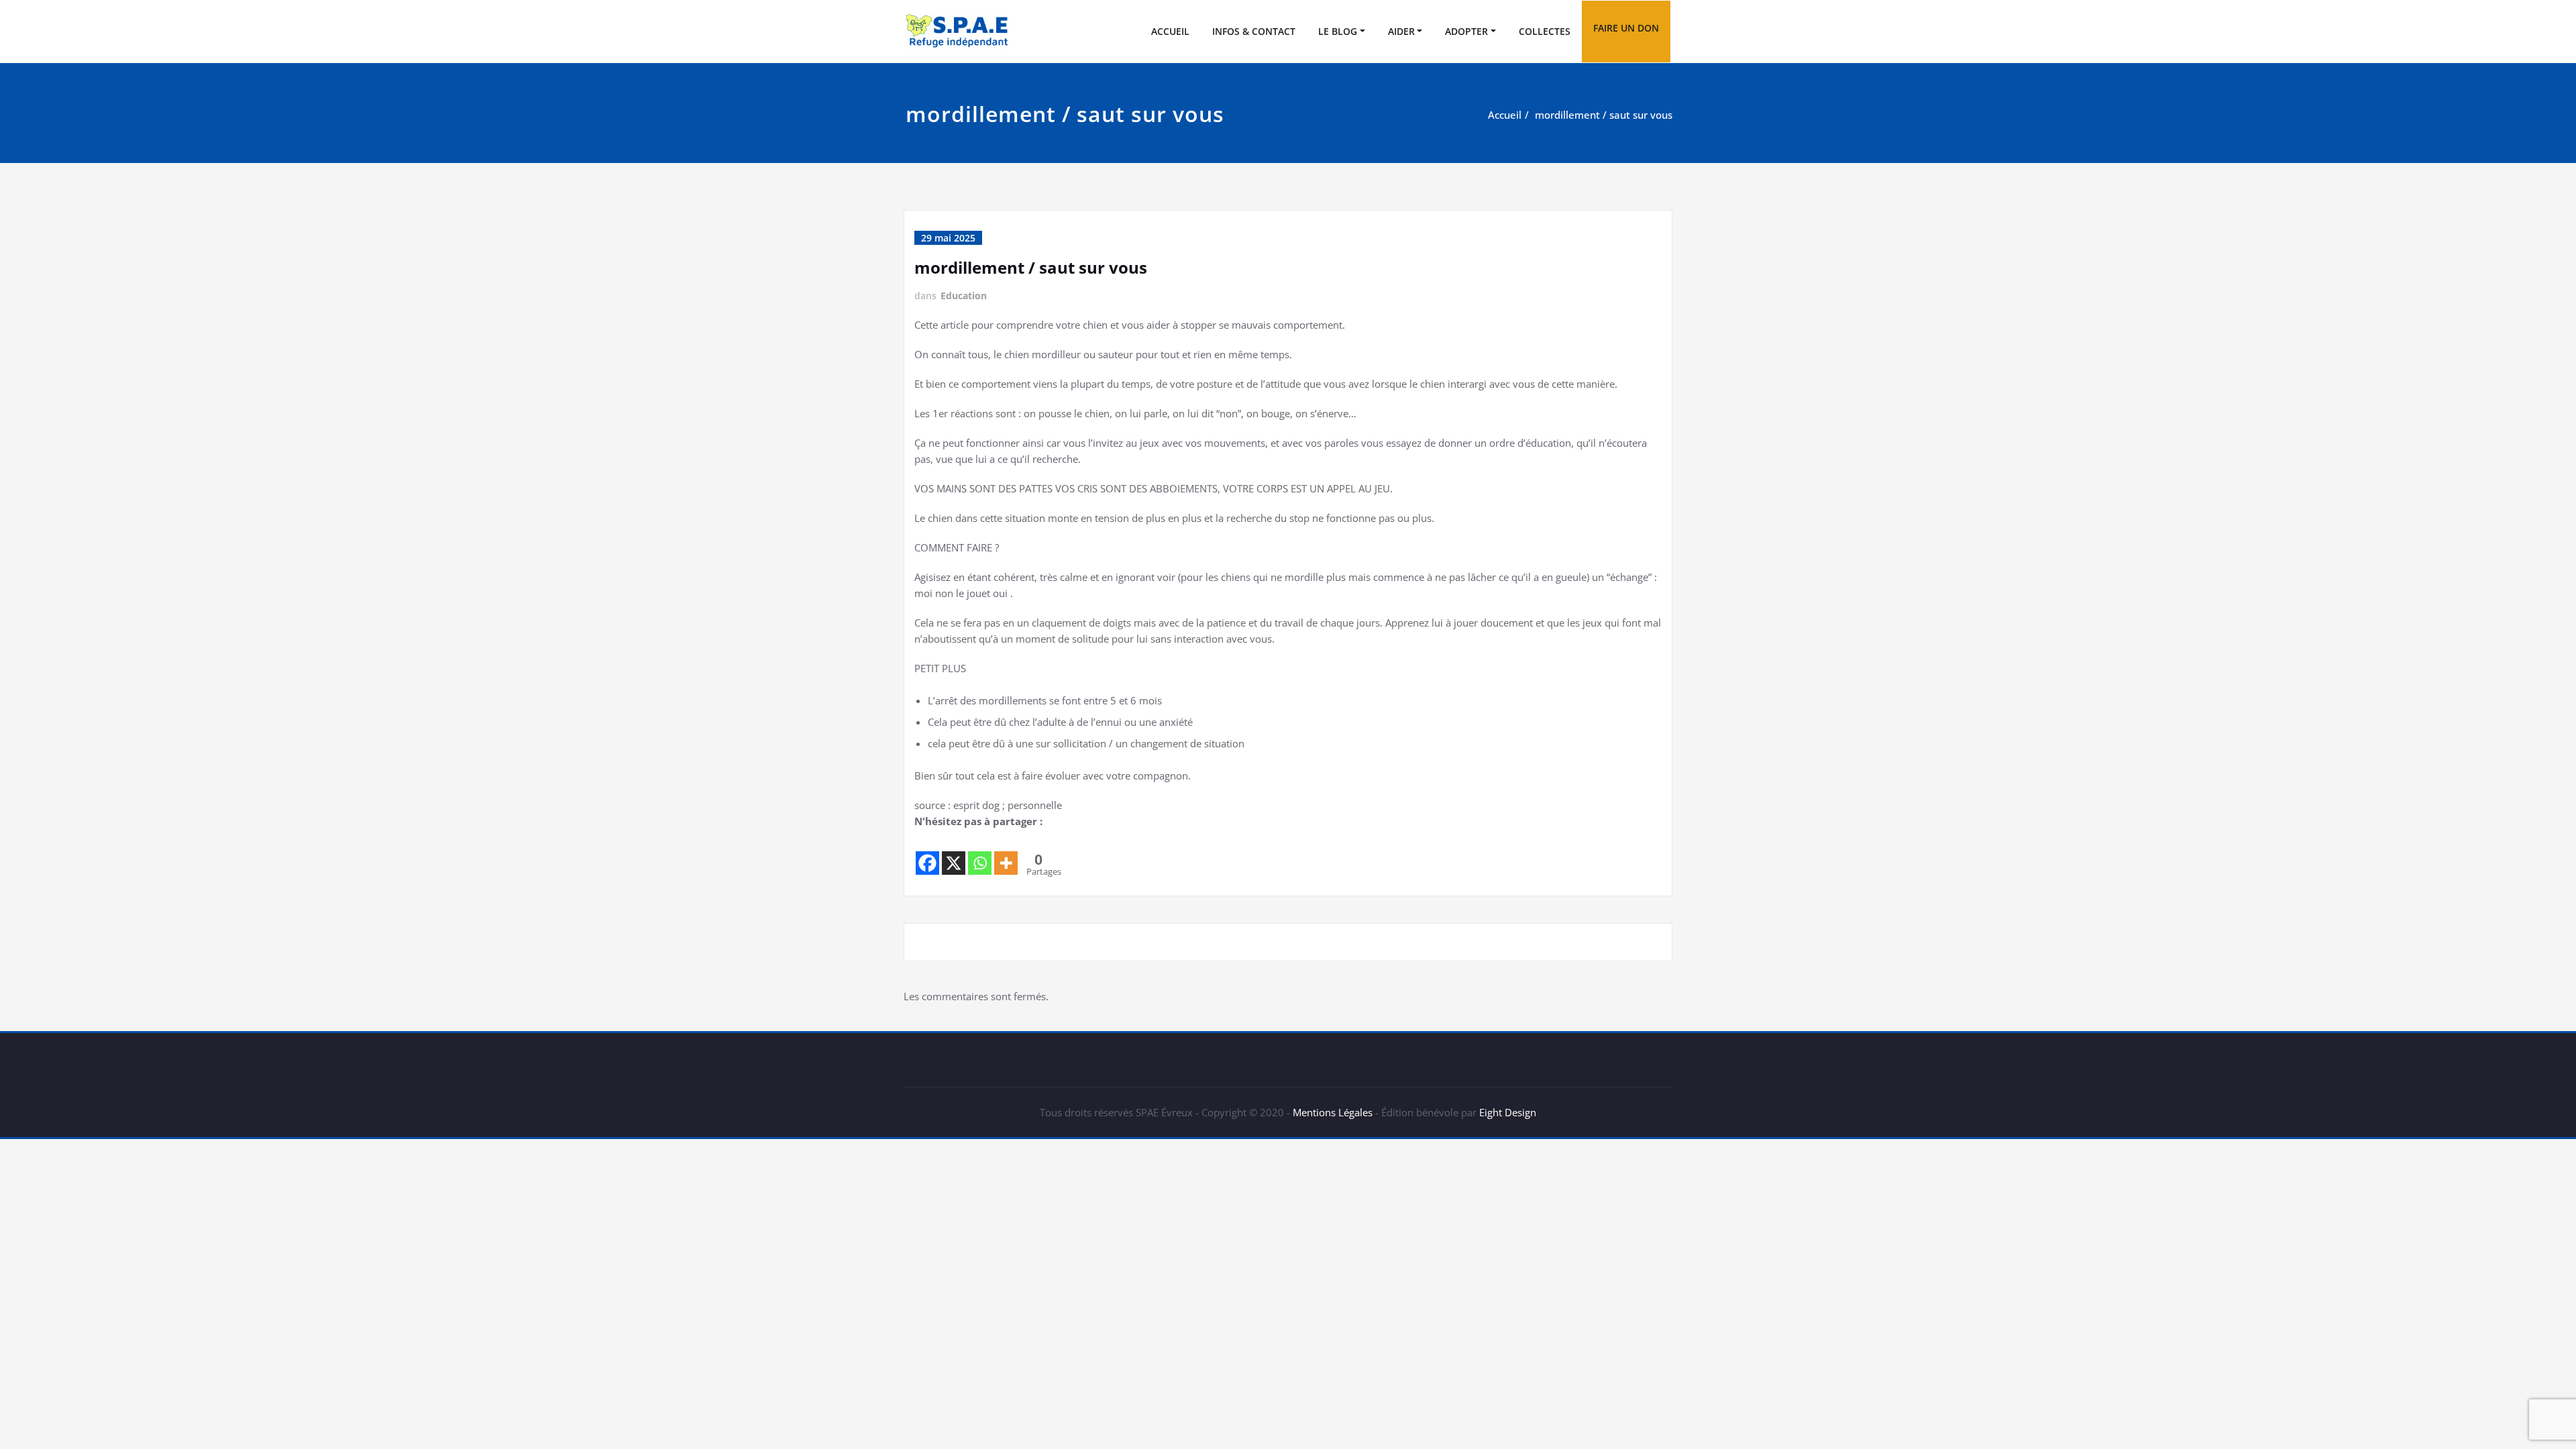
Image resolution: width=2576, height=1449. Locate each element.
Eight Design (1506, 1112)
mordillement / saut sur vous (1604, 115)
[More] (1006, 853)
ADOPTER (1466, 31)
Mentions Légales (1333, 1112)
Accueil (1505, 115)
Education (964, 296)
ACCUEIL (1170, 31)
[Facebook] (927, 853)
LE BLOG (1338, 31)
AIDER (1401, 31)
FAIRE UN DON (1626, 28)
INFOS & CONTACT (1254, 31)
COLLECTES (1545, 31)
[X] (954, 853)
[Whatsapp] (980, 853)
